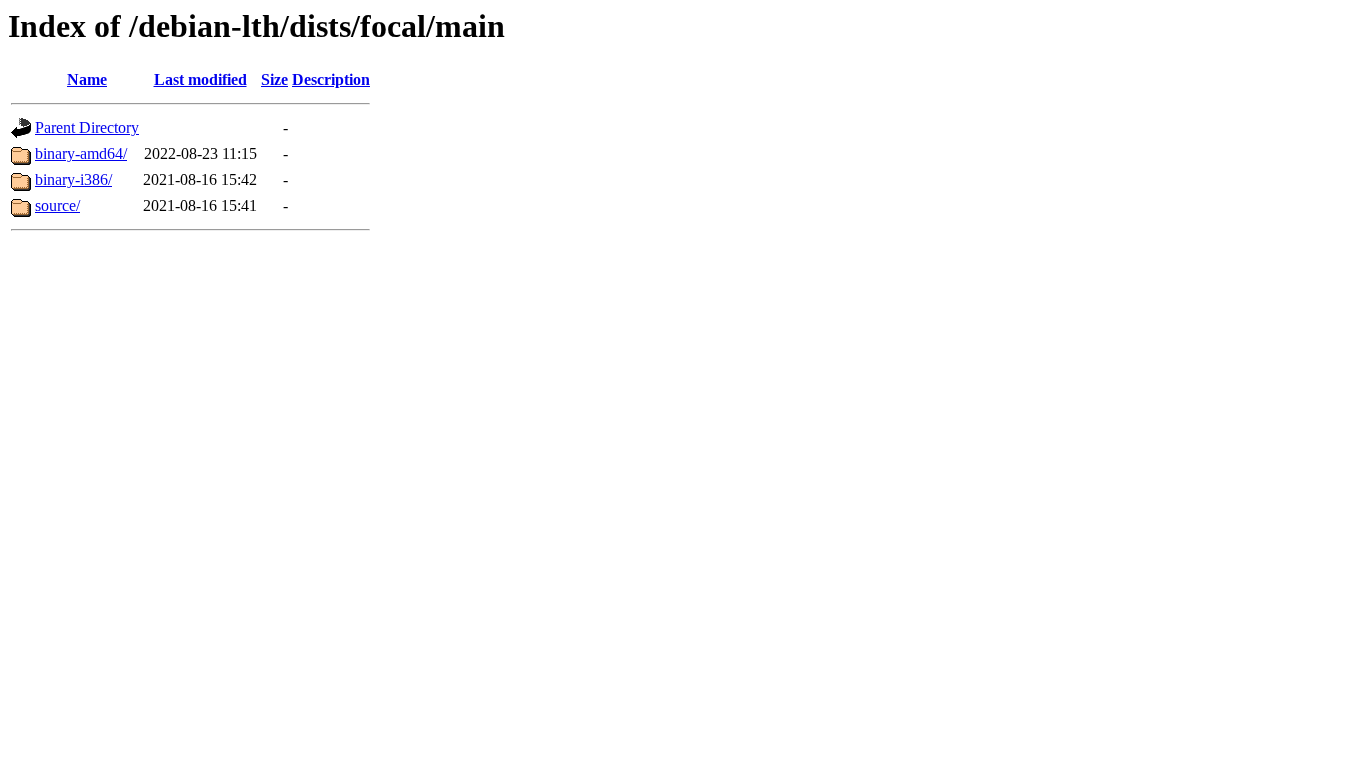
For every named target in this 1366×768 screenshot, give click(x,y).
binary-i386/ (73, 179)
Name (87, 79)
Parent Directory (87, 127)
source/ (57, 205)
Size (274, 79)
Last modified (200, 79)
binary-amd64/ (81, 153)
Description (331, 79)
